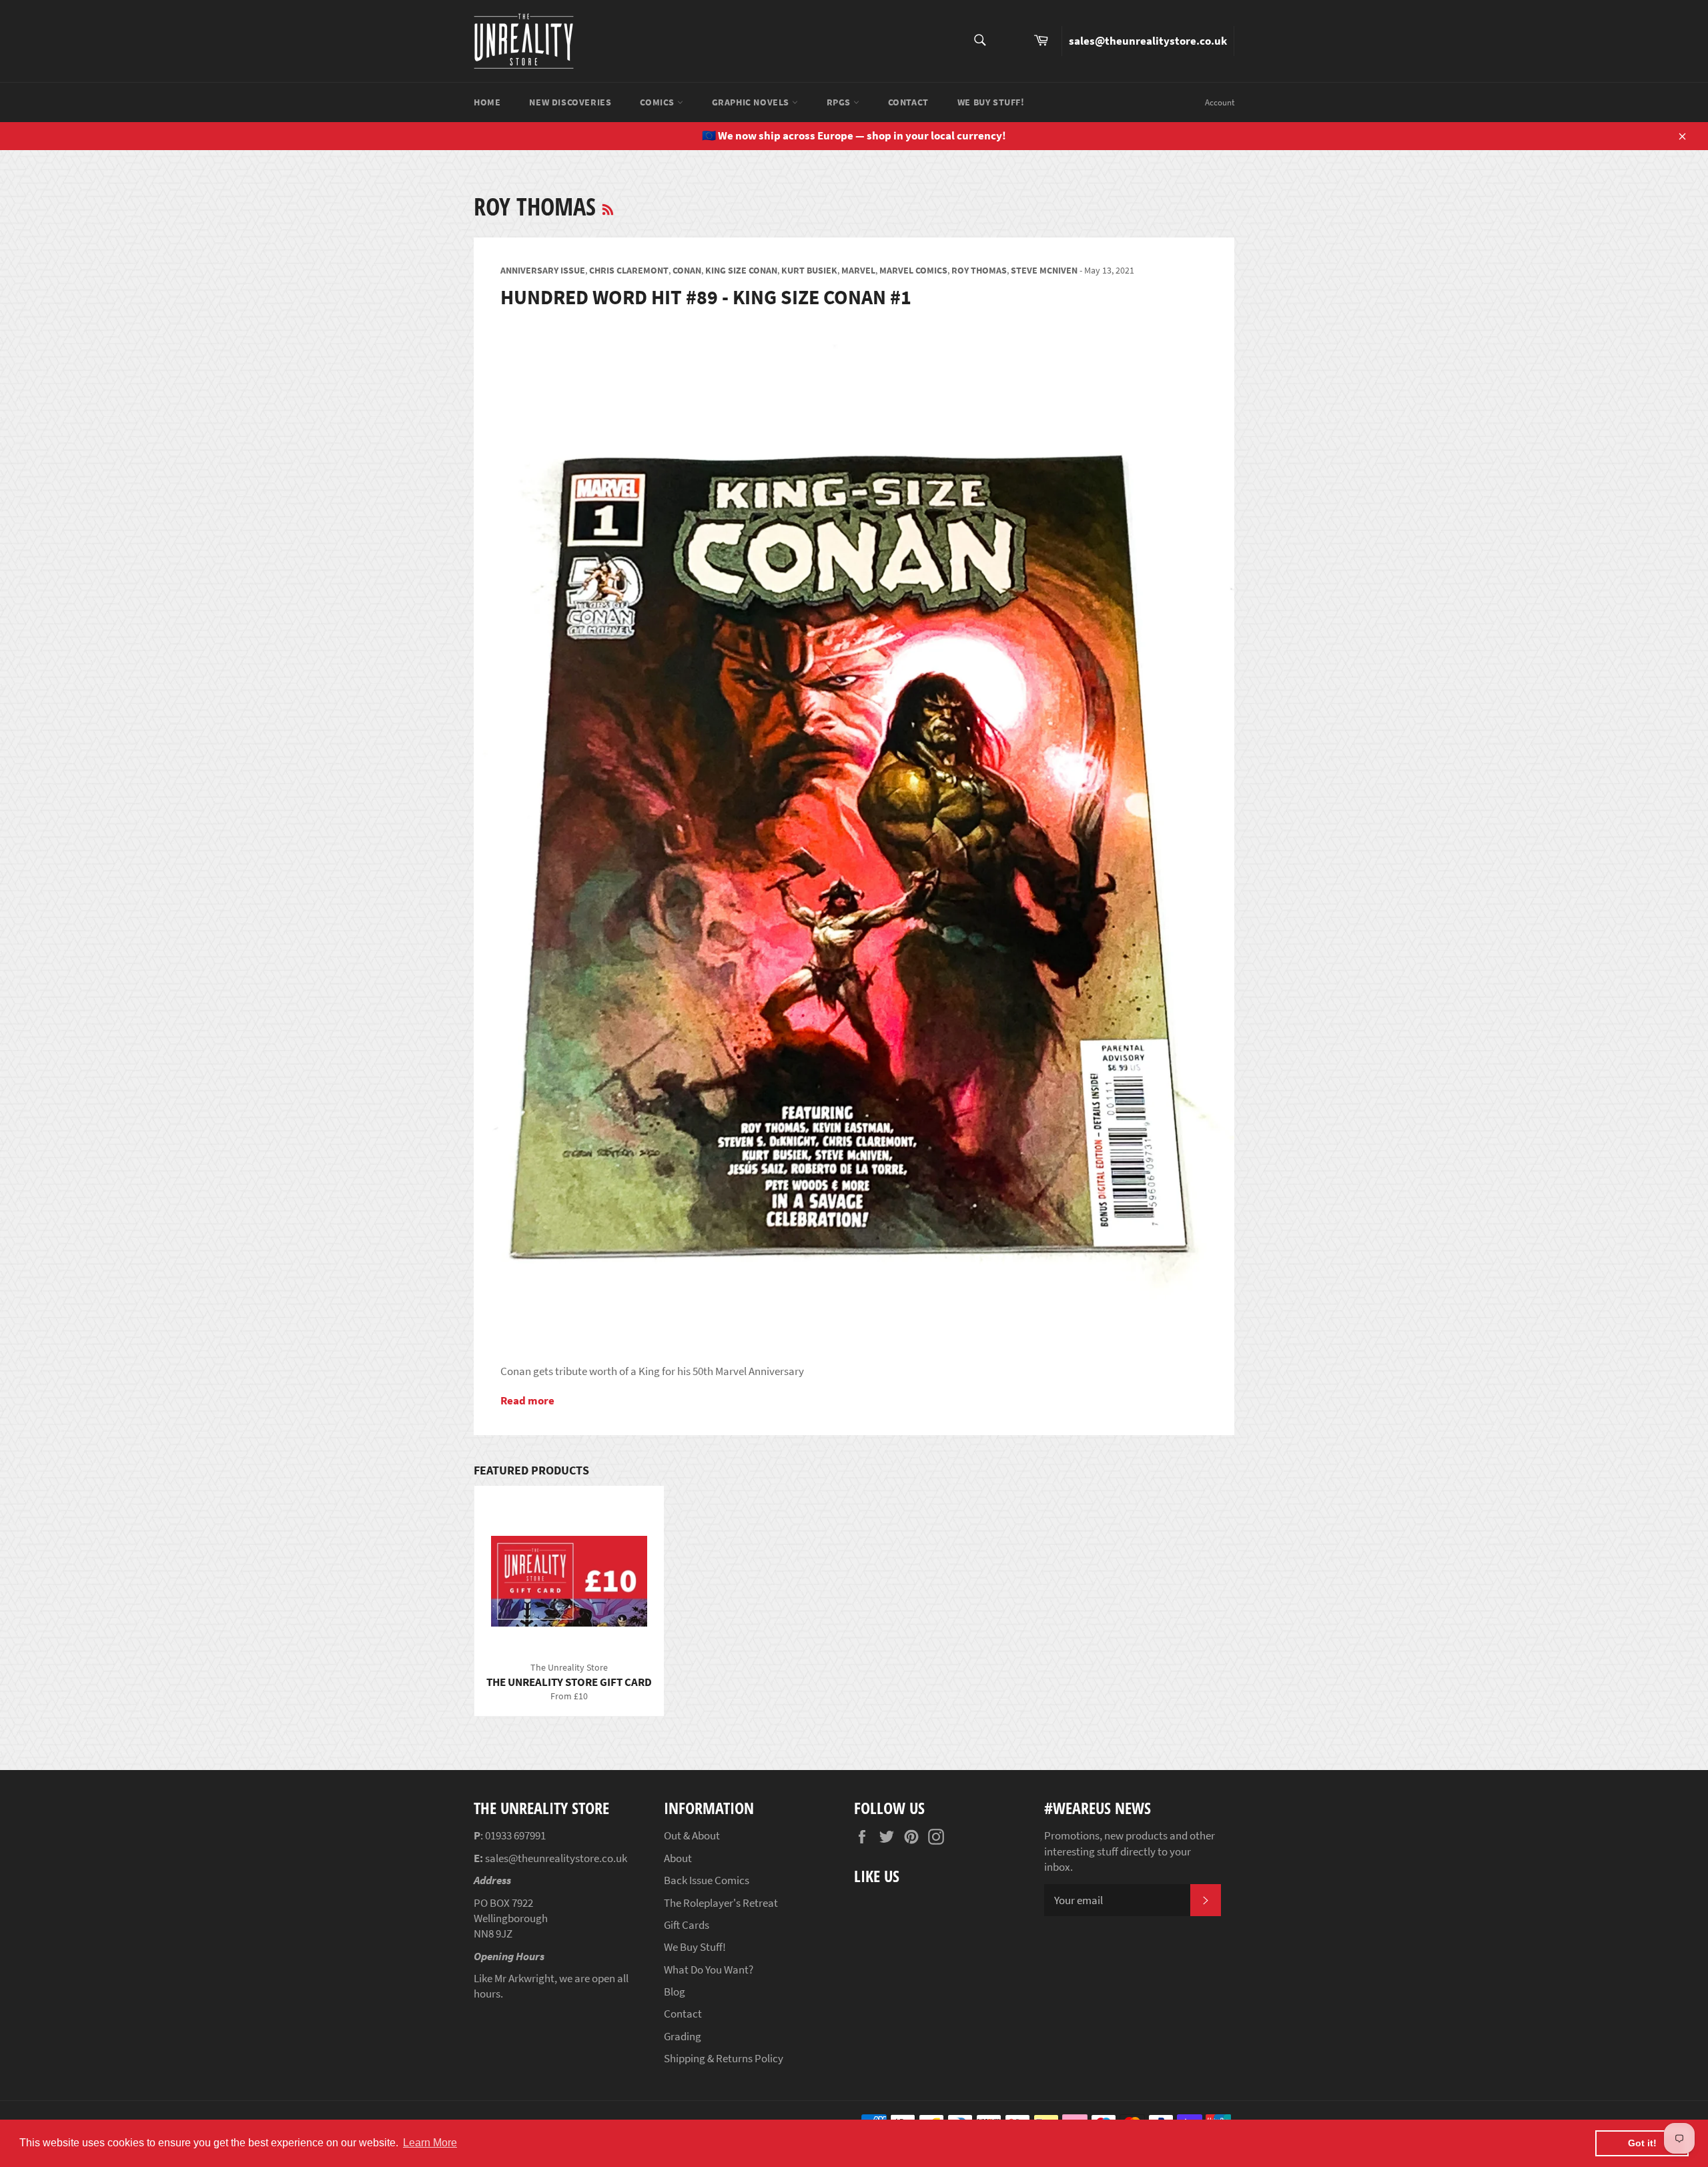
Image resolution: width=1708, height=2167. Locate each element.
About (678, 1858)
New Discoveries (570, 102)
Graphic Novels (752, 102)
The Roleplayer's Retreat (721, 1903)
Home (487, 102)
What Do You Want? (709, 1970)
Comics (658, 102)
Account (1220, 102)
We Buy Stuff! (991, 102)
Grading (683, 2036)
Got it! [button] (1642, 2143)
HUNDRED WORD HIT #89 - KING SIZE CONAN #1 (706, 297)
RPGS (840, 102)
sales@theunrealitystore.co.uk (1148, 41)
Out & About (692, 1835)
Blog (675, 1992)
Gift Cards (687, 1925)
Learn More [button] (430, 2143)
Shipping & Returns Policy (724, 2058)
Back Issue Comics (707, 1880)
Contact (908, 102)
